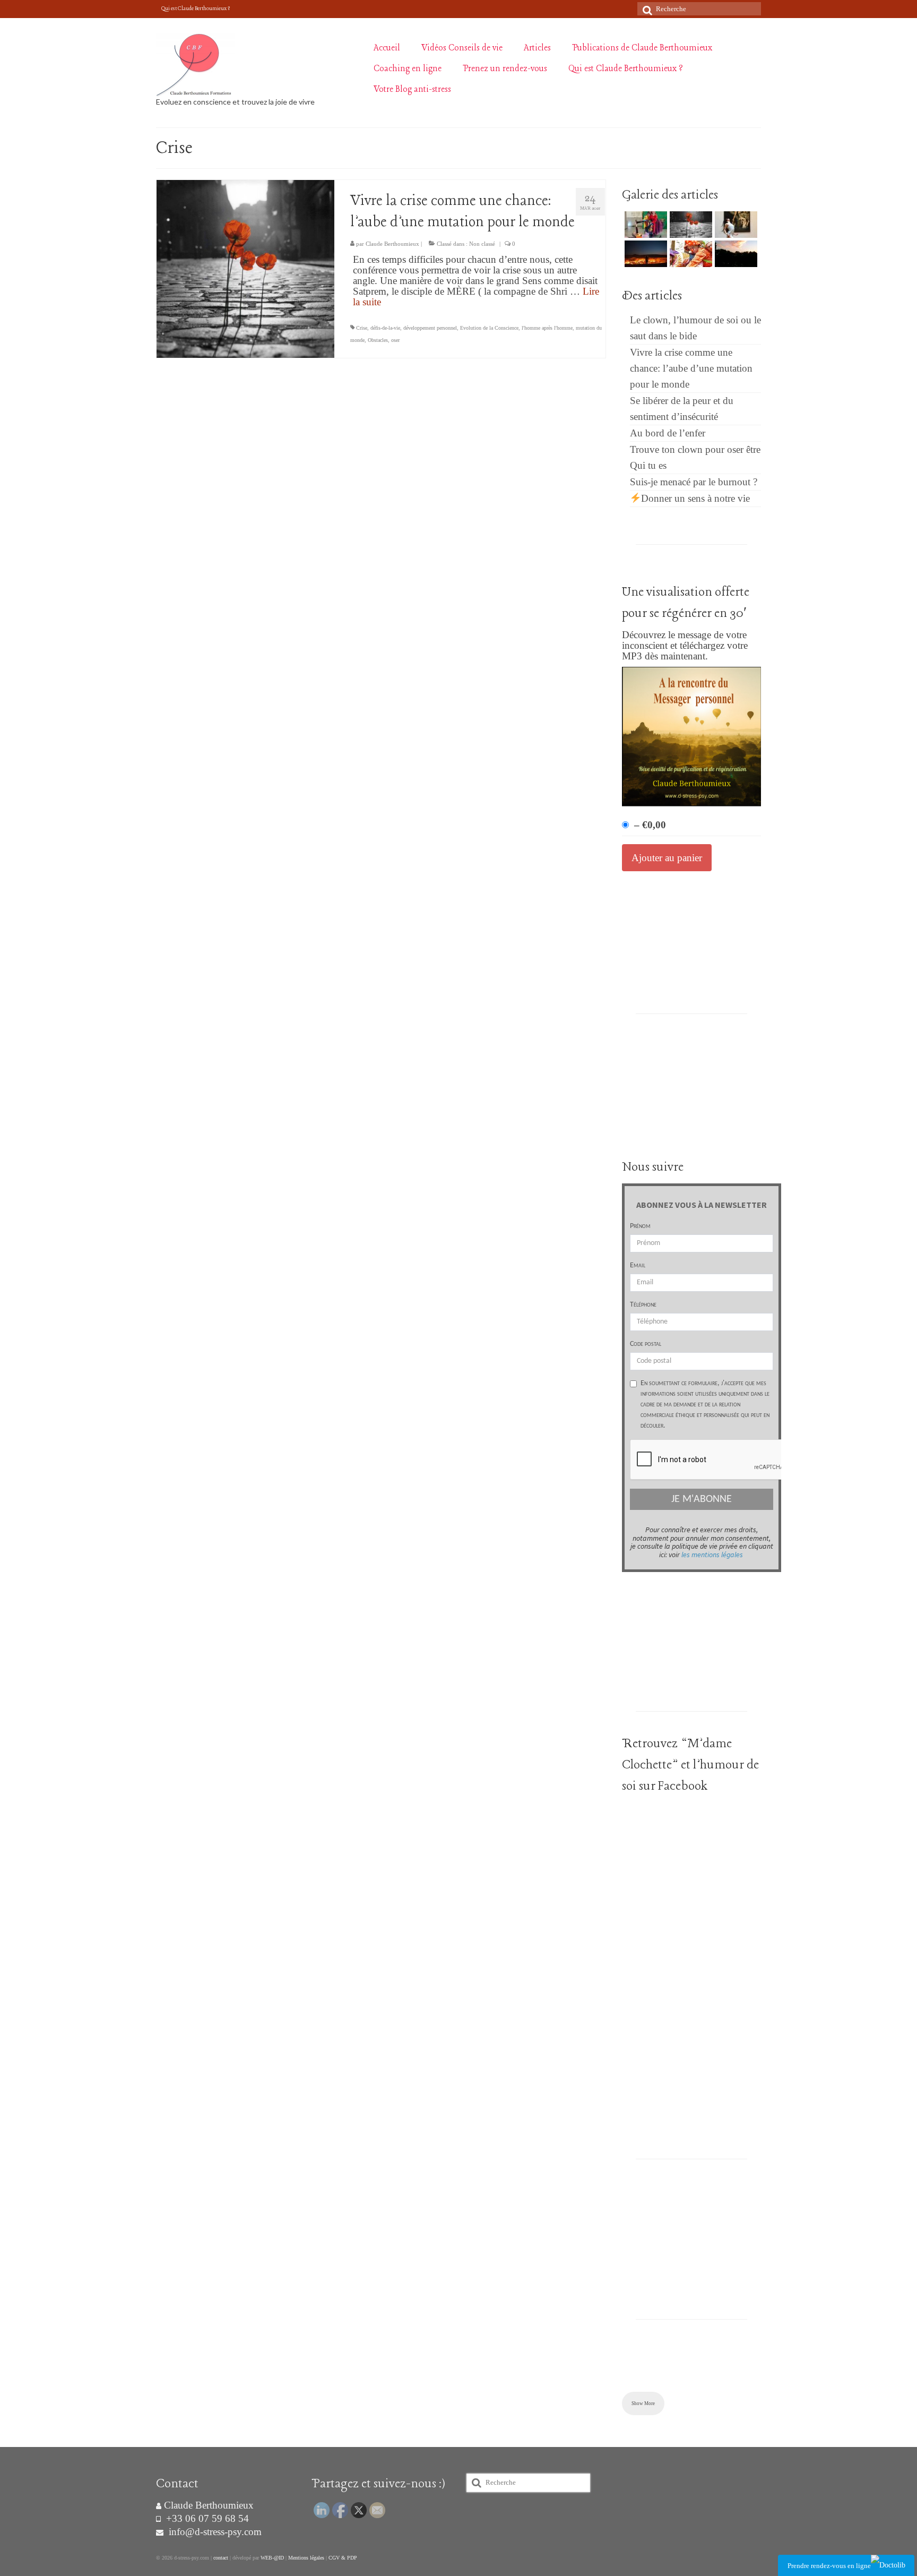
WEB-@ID (272, 2558)
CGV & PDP (343, 2558)
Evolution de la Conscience (489, 328)
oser (395, 340)
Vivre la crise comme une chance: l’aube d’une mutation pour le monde (691, 368)
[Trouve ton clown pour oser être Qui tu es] (690, 254)
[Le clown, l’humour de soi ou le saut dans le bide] (645, 225)
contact (221, 2558)
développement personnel (430, 328)
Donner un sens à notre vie (695, 498)
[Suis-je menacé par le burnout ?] (735, 254)
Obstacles (378, 340)
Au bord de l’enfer (668, 433)
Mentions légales (306, 2558)
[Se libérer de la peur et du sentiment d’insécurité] (735, 225)
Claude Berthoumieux (392, 244)
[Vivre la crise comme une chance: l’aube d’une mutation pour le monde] (245, 268)
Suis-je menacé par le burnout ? (694, 482)
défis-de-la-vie (385, 328)
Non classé (482, 244)
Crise (362, 328)
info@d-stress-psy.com (214, 2532)
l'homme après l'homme (547, 328)
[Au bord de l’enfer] (645, 254)
